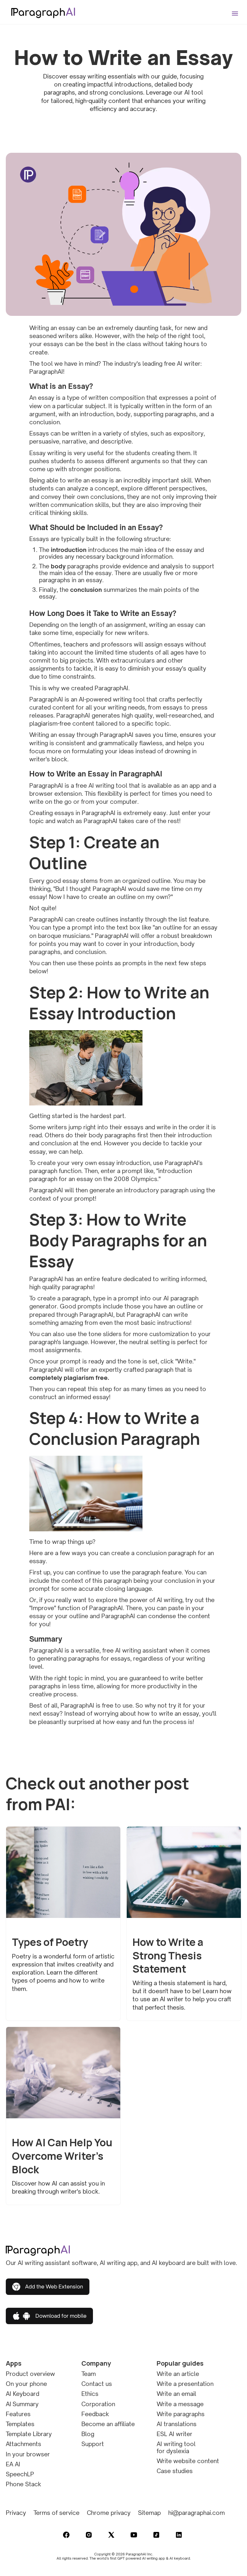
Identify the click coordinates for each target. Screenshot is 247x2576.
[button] (236, 10)
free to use (116, 1705)
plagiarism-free (50, 723)
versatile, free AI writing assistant (121, 1650)
